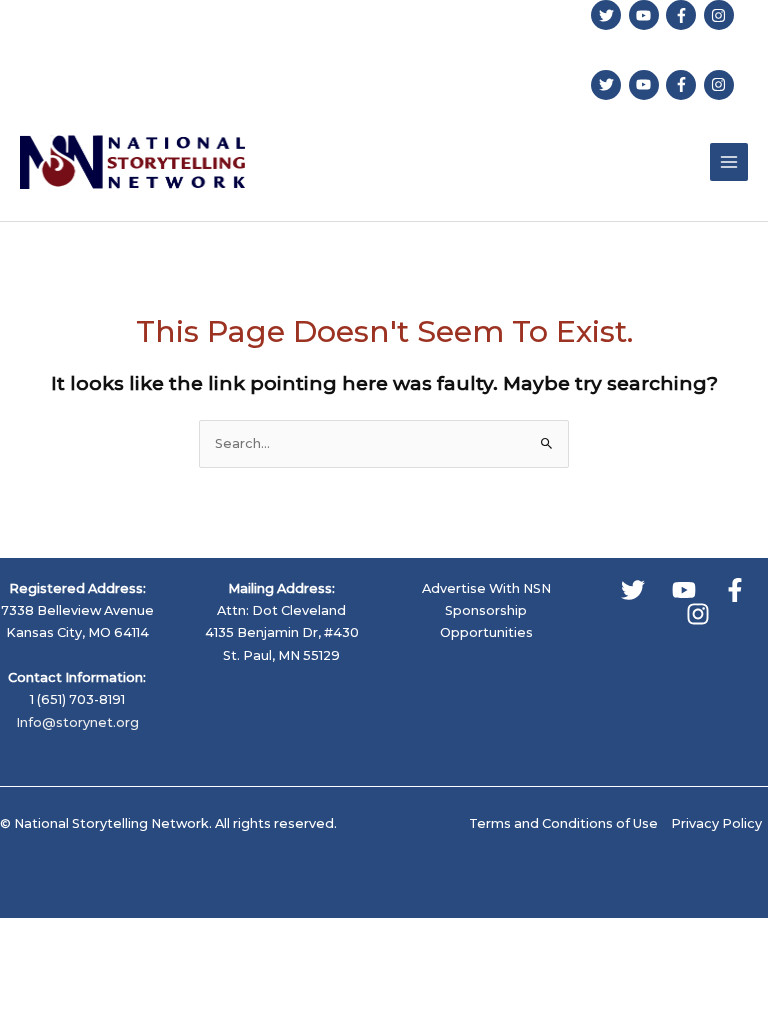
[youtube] (646, 15)
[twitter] (608, 15)
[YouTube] (684, 590)
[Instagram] (698, 614)
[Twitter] (633, 590)
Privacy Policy (716, 823)
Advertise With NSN (486, 588)
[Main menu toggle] (729, 162)
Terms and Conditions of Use (563, 823)
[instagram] (721, 15)
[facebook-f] (683, 15)
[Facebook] (735, 590)
